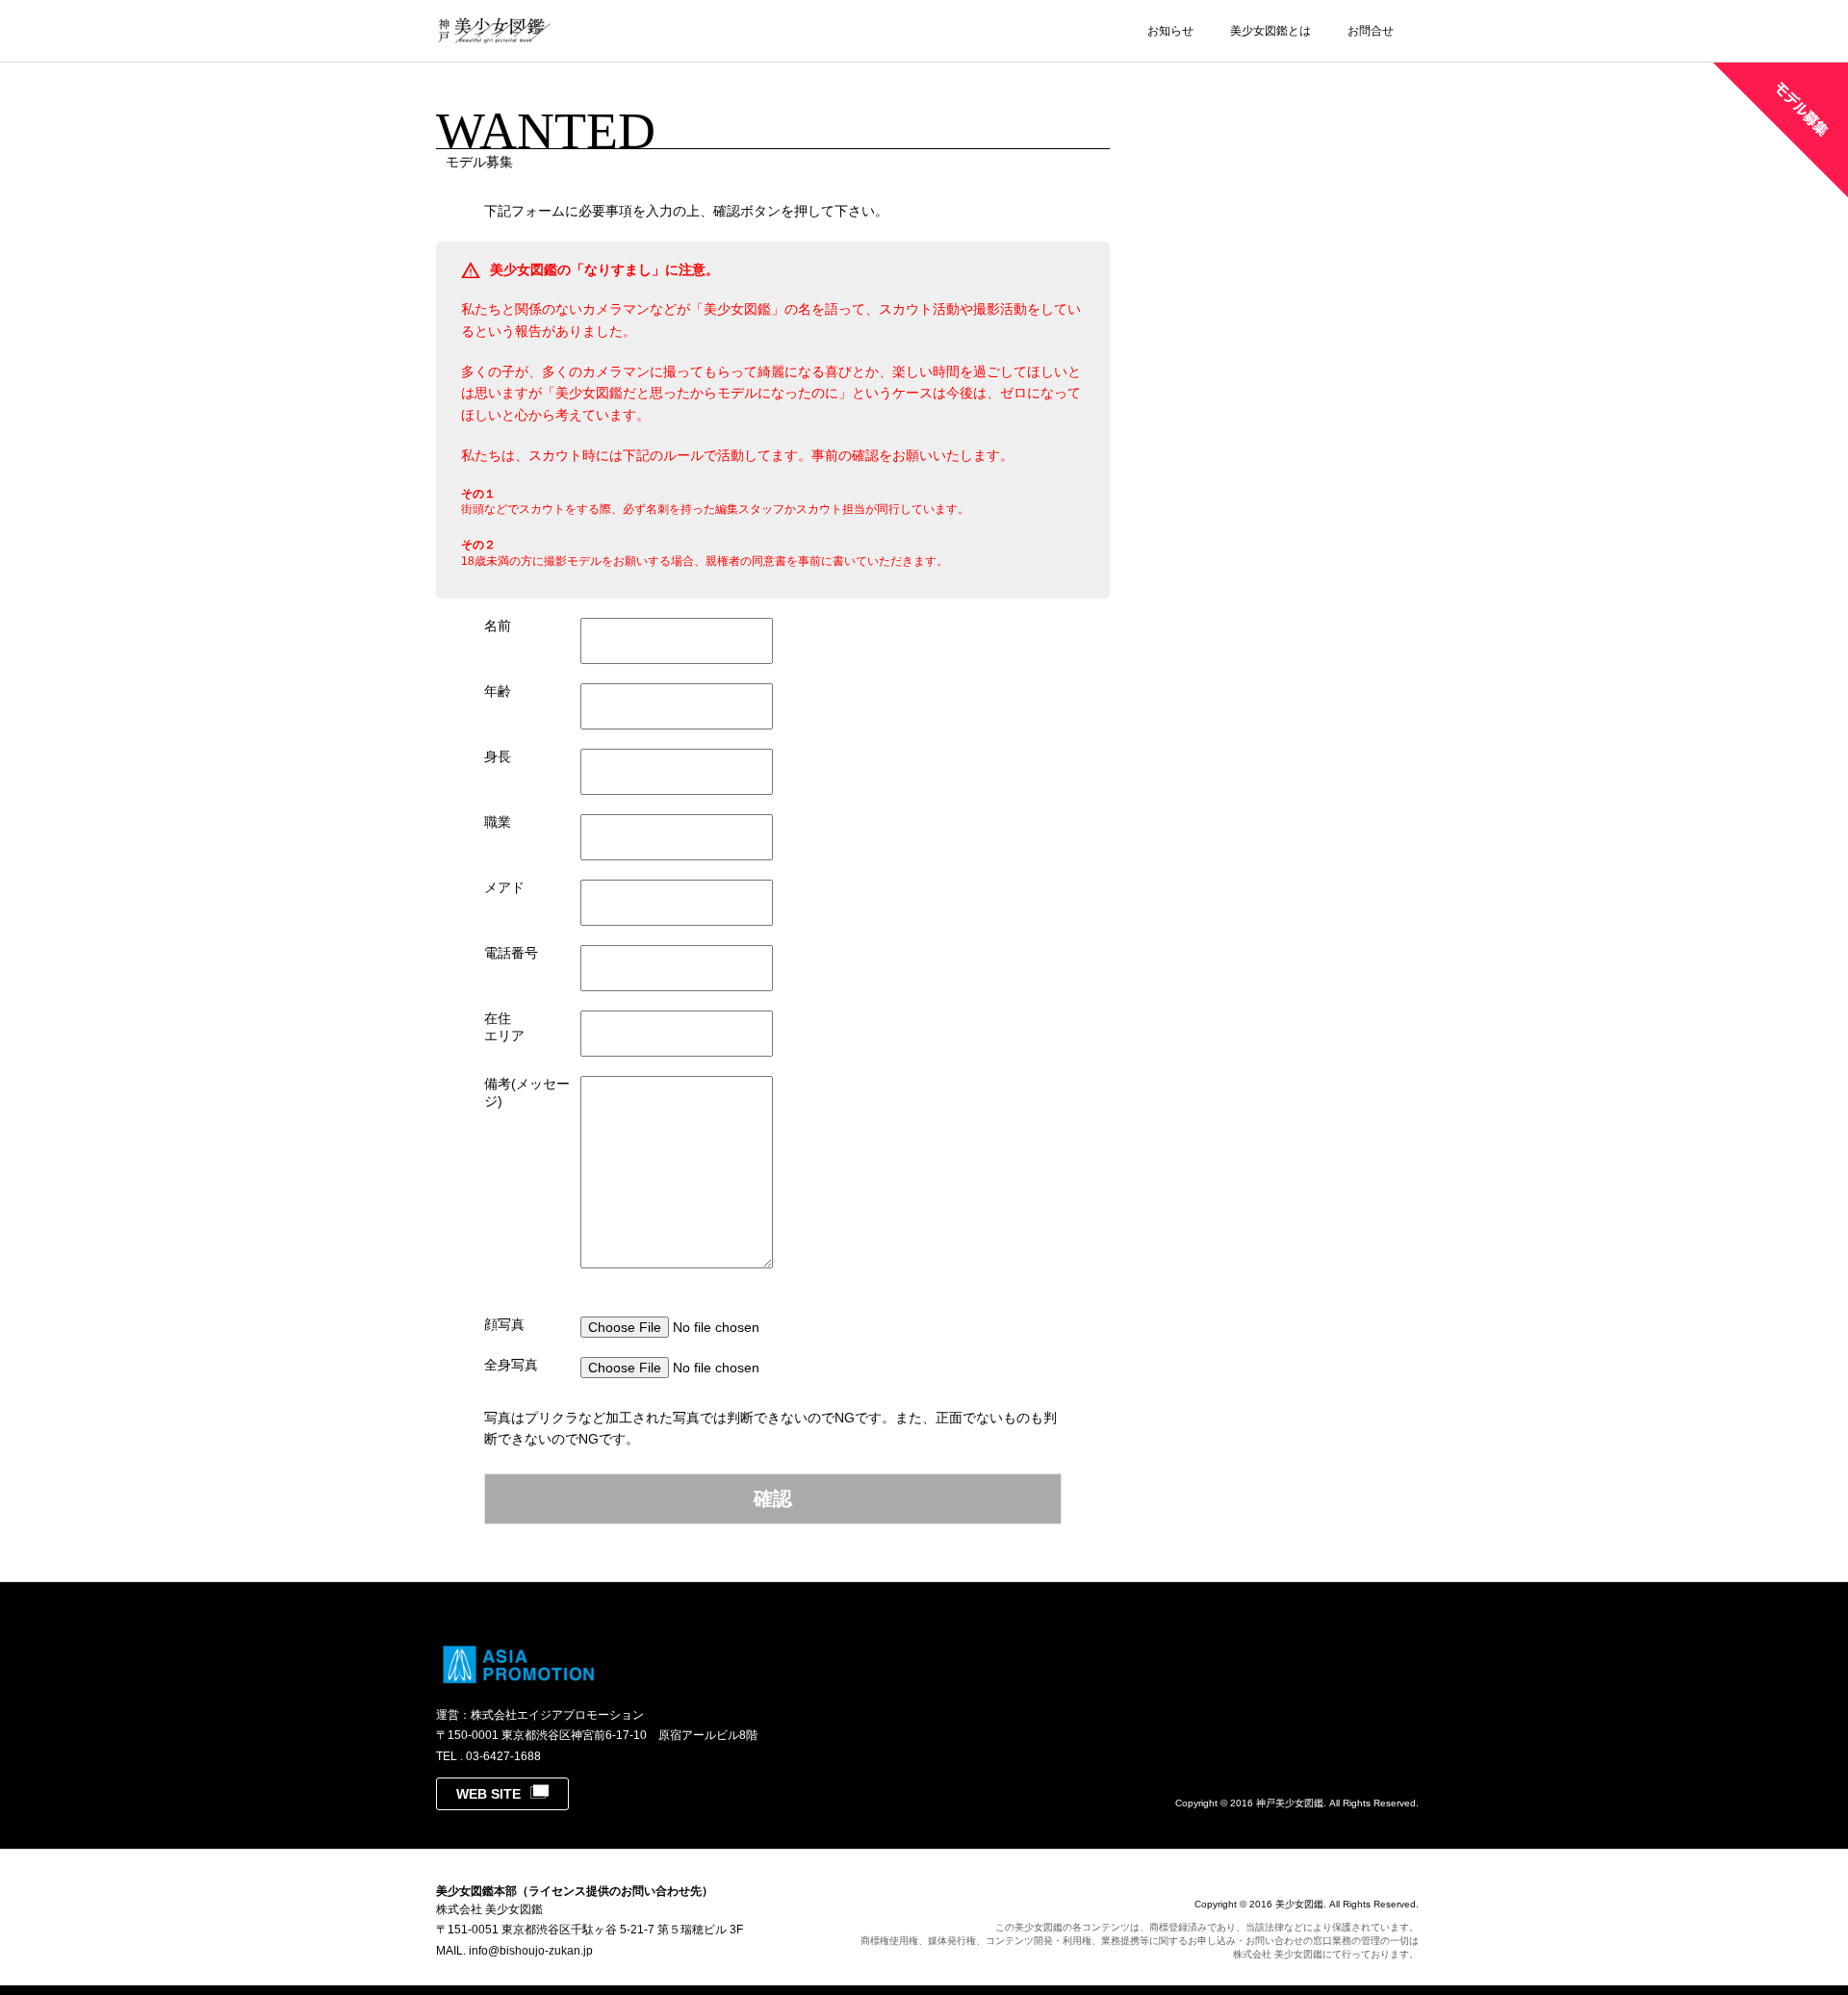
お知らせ (1170, 31)
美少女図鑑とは (1270, 31)
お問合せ (1371, 31)
